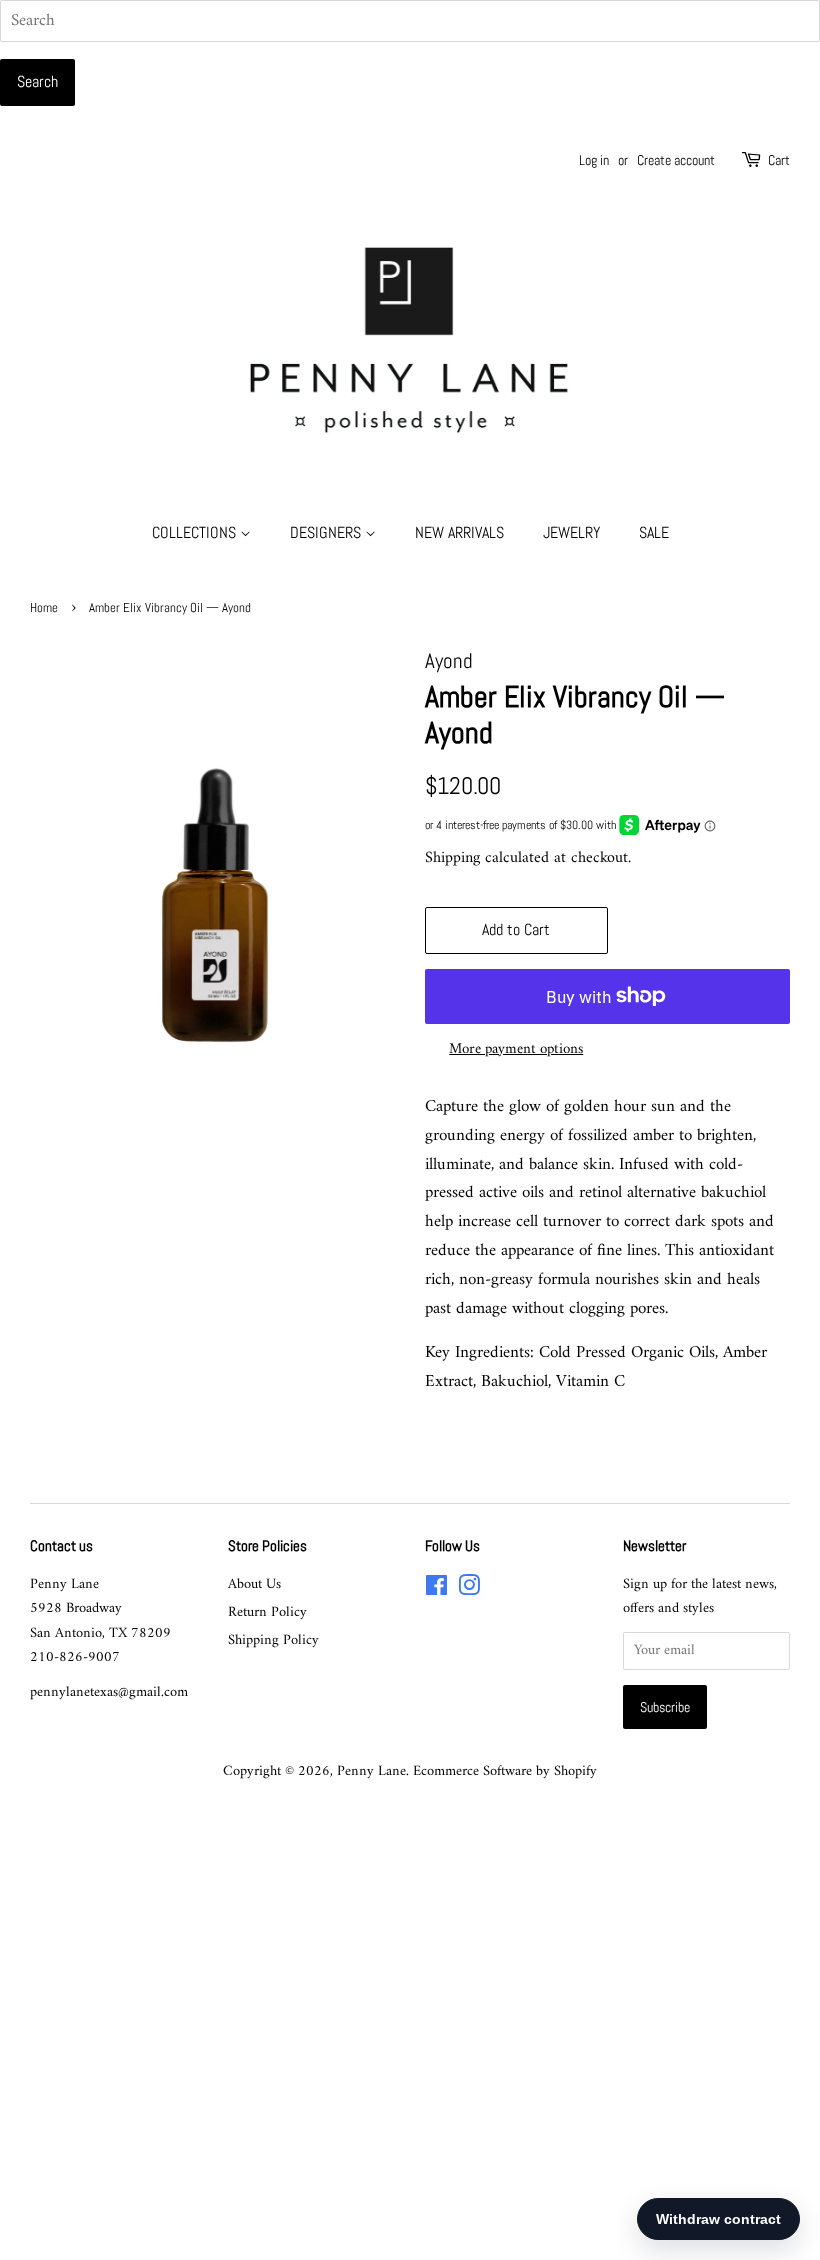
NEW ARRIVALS (459, 532)
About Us (254, 1584)
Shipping (452, 858)
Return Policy (267, 1612)
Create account (676, 160)
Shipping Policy (273, 1640)
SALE (654, 532)
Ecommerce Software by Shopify (505, 1771)
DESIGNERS (327, 532)
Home (44, 608)
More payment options (516, 1049)
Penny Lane (371, 1771)
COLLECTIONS (196, 532)
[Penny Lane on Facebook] (436, 1590)
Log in (594, 160)
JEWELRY (571, 532)
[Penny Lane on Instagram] (469, 1590)
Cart (779, 160)
